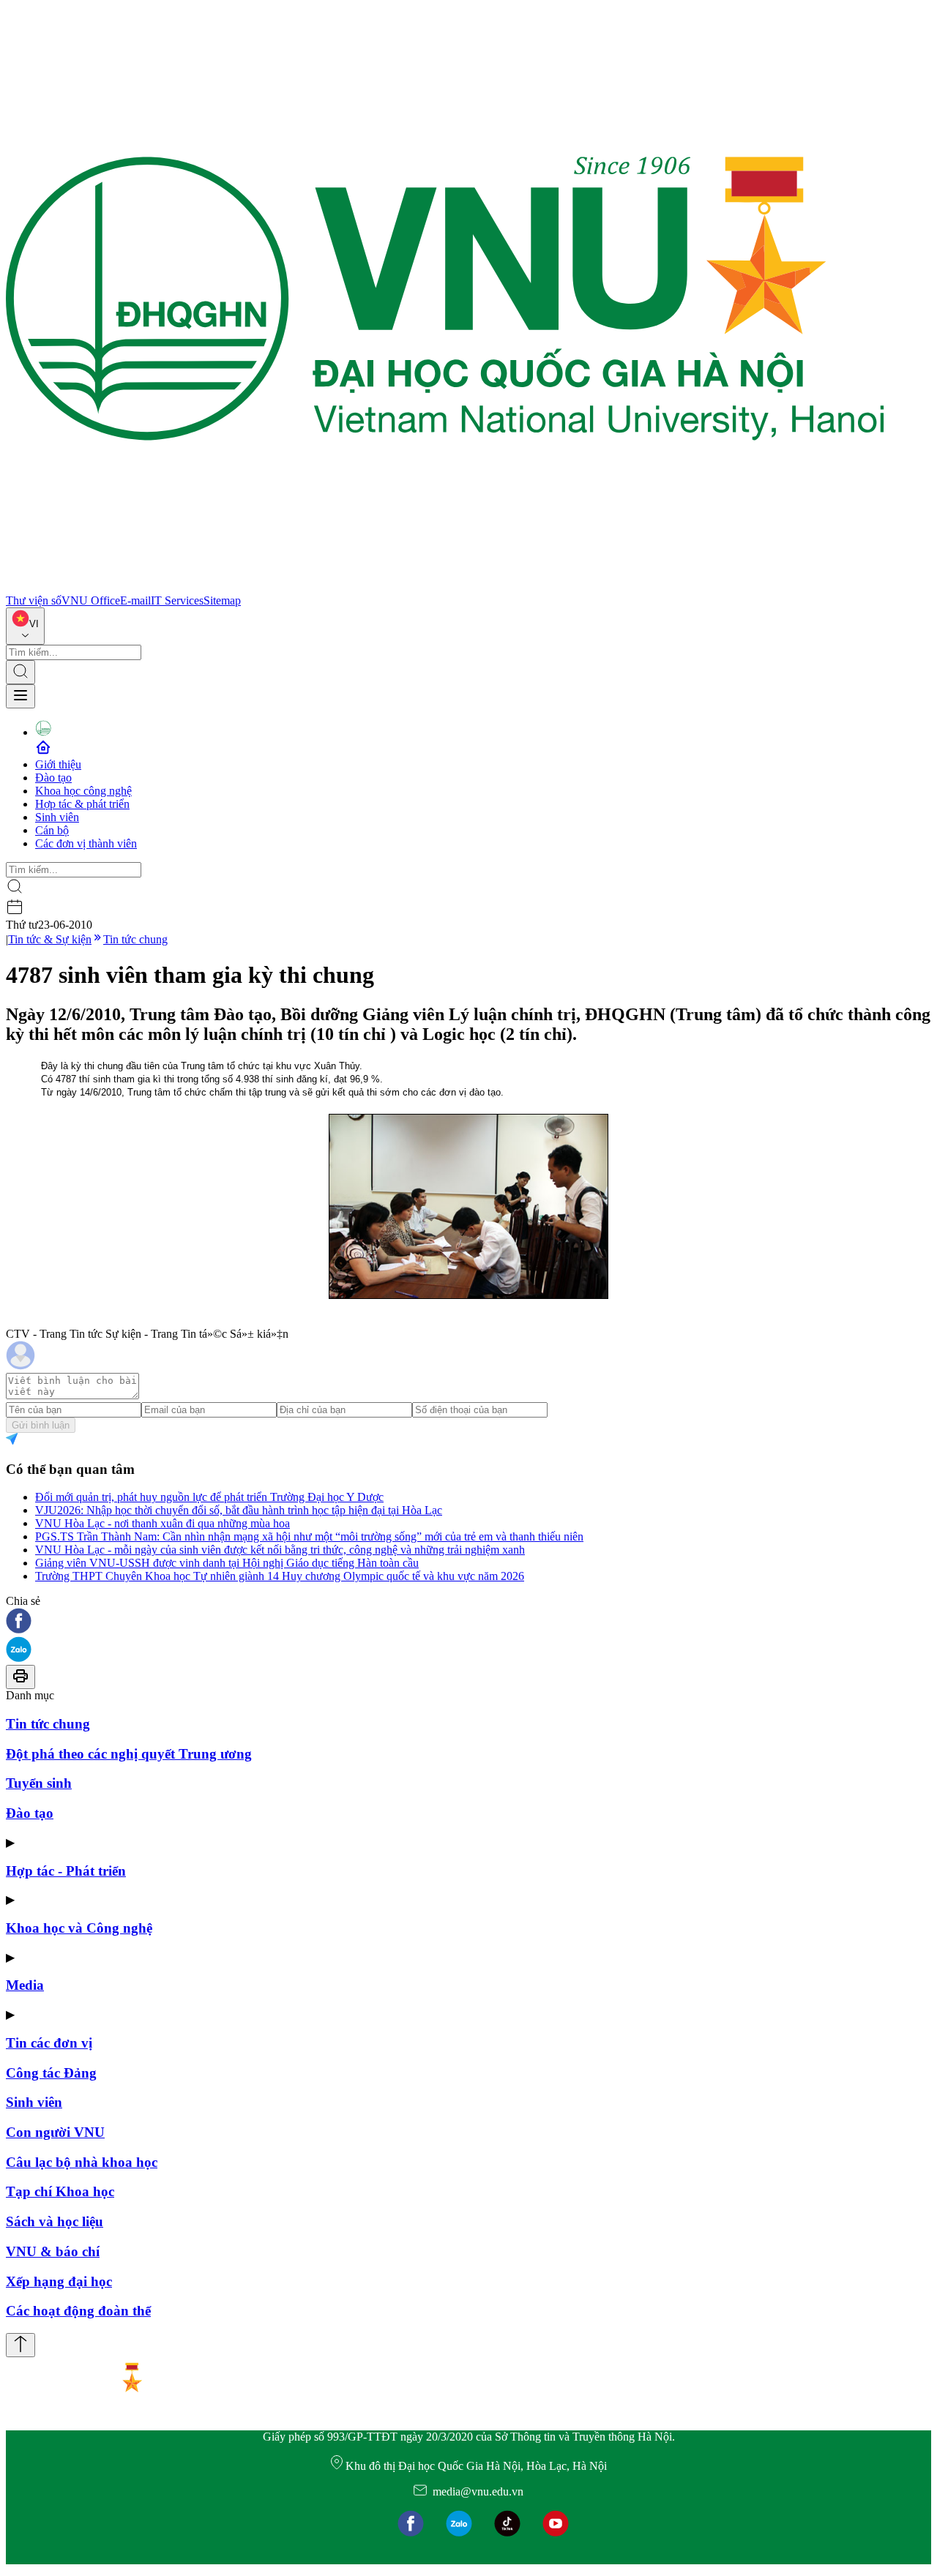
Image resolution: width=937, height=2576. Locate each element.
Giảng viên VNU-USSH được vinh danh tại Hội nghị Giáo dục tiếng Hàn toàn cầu (227, 1563)
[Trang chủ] (445, 587)
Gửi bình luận (41, 1425)
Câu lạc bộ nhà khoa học (82, 2162)
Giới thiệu (58, 764)
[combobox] (25, 626)
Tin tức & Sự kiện (50, 939)
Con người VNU (55, 2132)
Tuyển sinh (39, 1783)
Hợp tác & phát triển (82, 804)
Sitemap (222, 600)
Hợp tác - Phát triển (66, 1871)
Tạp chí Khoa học (60, 2191)
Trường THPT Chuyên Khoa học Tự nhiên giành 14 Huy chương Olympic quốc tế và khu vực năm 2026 (280, 1576)
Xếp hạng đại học (59, 2281)
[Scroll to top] (20, 2345)
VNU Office (91, 600)
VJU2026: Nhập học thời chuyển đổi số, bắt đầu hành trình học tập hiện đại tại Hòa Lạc (239, 1510)
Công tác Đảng (51, 2073)
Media (25, 1985)
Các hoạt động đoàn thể (78, 2311)
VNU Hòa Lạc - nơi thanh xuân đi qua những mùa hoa (163, 1523)
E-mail (135, 600)
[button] (468, 1622)
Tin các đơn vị (49, 2043)
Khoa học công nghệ (83, 791)
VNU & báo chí (53, 2251)
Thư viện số (34, 600)
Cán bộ (52, 830)
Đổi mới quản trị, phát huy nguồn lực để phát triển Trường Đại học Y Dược (209, 1497)
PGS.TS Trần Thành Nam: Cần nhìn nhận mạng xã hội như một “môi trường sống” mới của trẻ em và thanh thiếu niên (309, 1536)
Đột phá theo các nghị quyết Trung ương (129, 1754)
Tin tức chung (135, 939)
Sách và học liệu (55, 2221)
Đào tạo (53, 778)
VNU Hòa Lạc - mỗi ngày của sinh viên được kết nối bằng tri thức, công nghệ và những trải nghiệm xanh (280, 1550)
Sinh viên (57, 817)
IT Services (177, 600)
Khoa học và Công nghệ (79, 1928)
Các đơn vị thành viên (86, 843)
